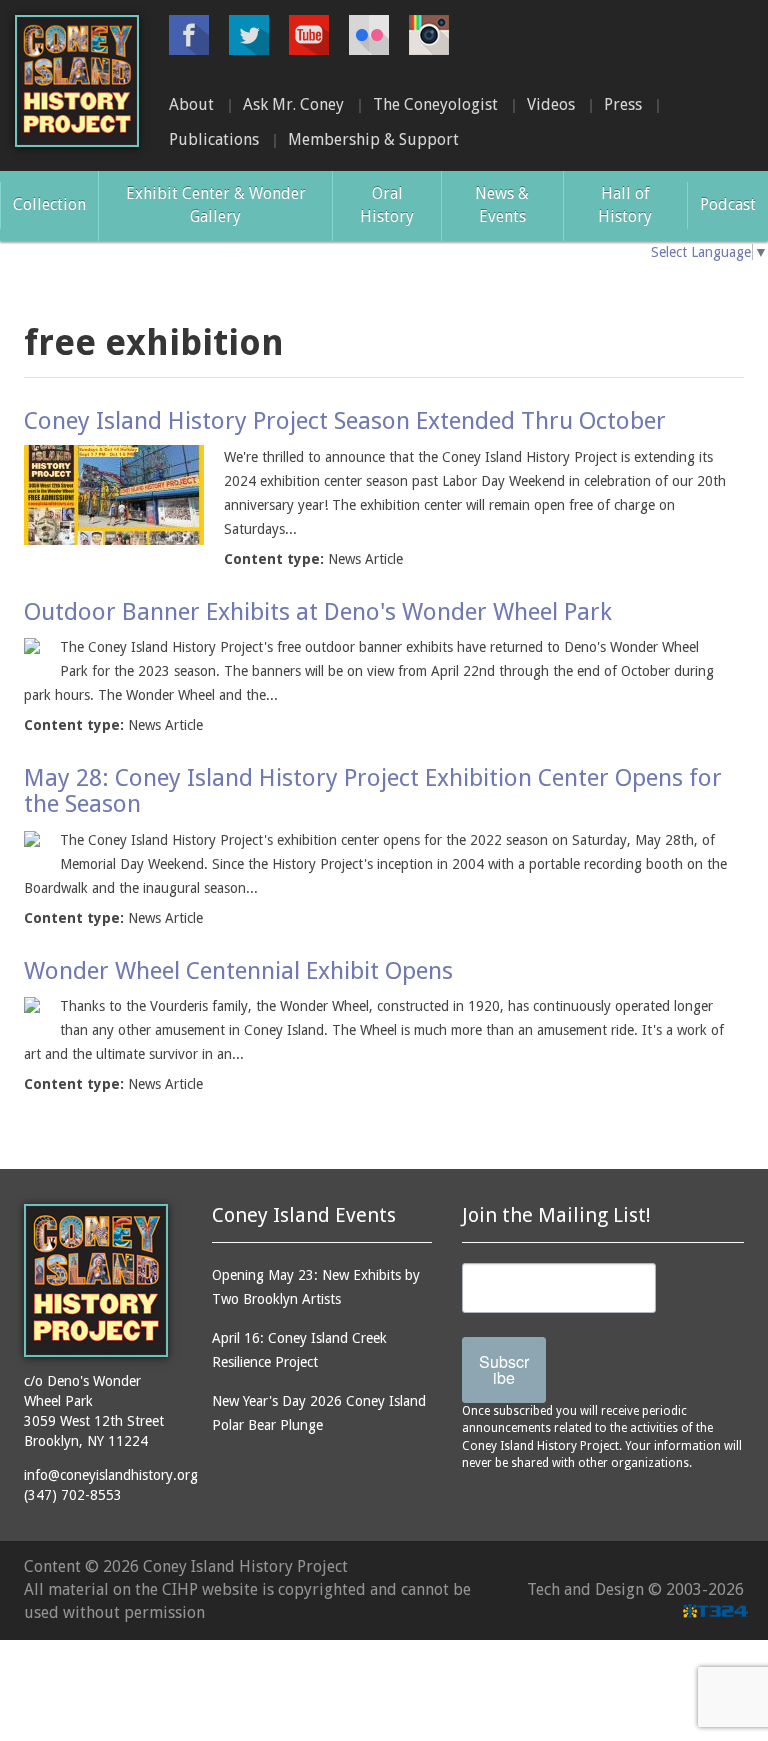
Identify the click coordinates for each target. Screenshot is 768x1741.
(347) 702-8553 (73, 1495)
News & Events (502, 205)
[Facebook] (189, 35)
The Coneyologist (435, 104)
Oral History (387, 205)
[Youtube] (309, 35)
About (191, 104)
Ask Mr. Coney (293, 104)
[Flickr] (369, 35)
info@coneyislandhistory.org (111, 1475)
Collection (49, 204)
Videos (551, 104)
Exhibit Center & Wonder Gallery (216, 205)
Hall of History (625, 205)
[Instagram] (429, 35)
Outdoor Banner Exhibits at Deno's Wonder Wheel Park (318, 612)
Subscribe (504, 1369)
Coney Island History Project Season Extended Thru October (345, 421)
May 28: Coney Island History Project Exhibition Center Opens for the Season (373, 791)
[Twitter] (249, 35)
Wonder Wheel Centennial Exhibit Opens (238, 971)
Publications (214, 139)
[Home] (77, 81)
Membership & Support (373, 139)
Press (623, 104)
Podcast (728, 204)
